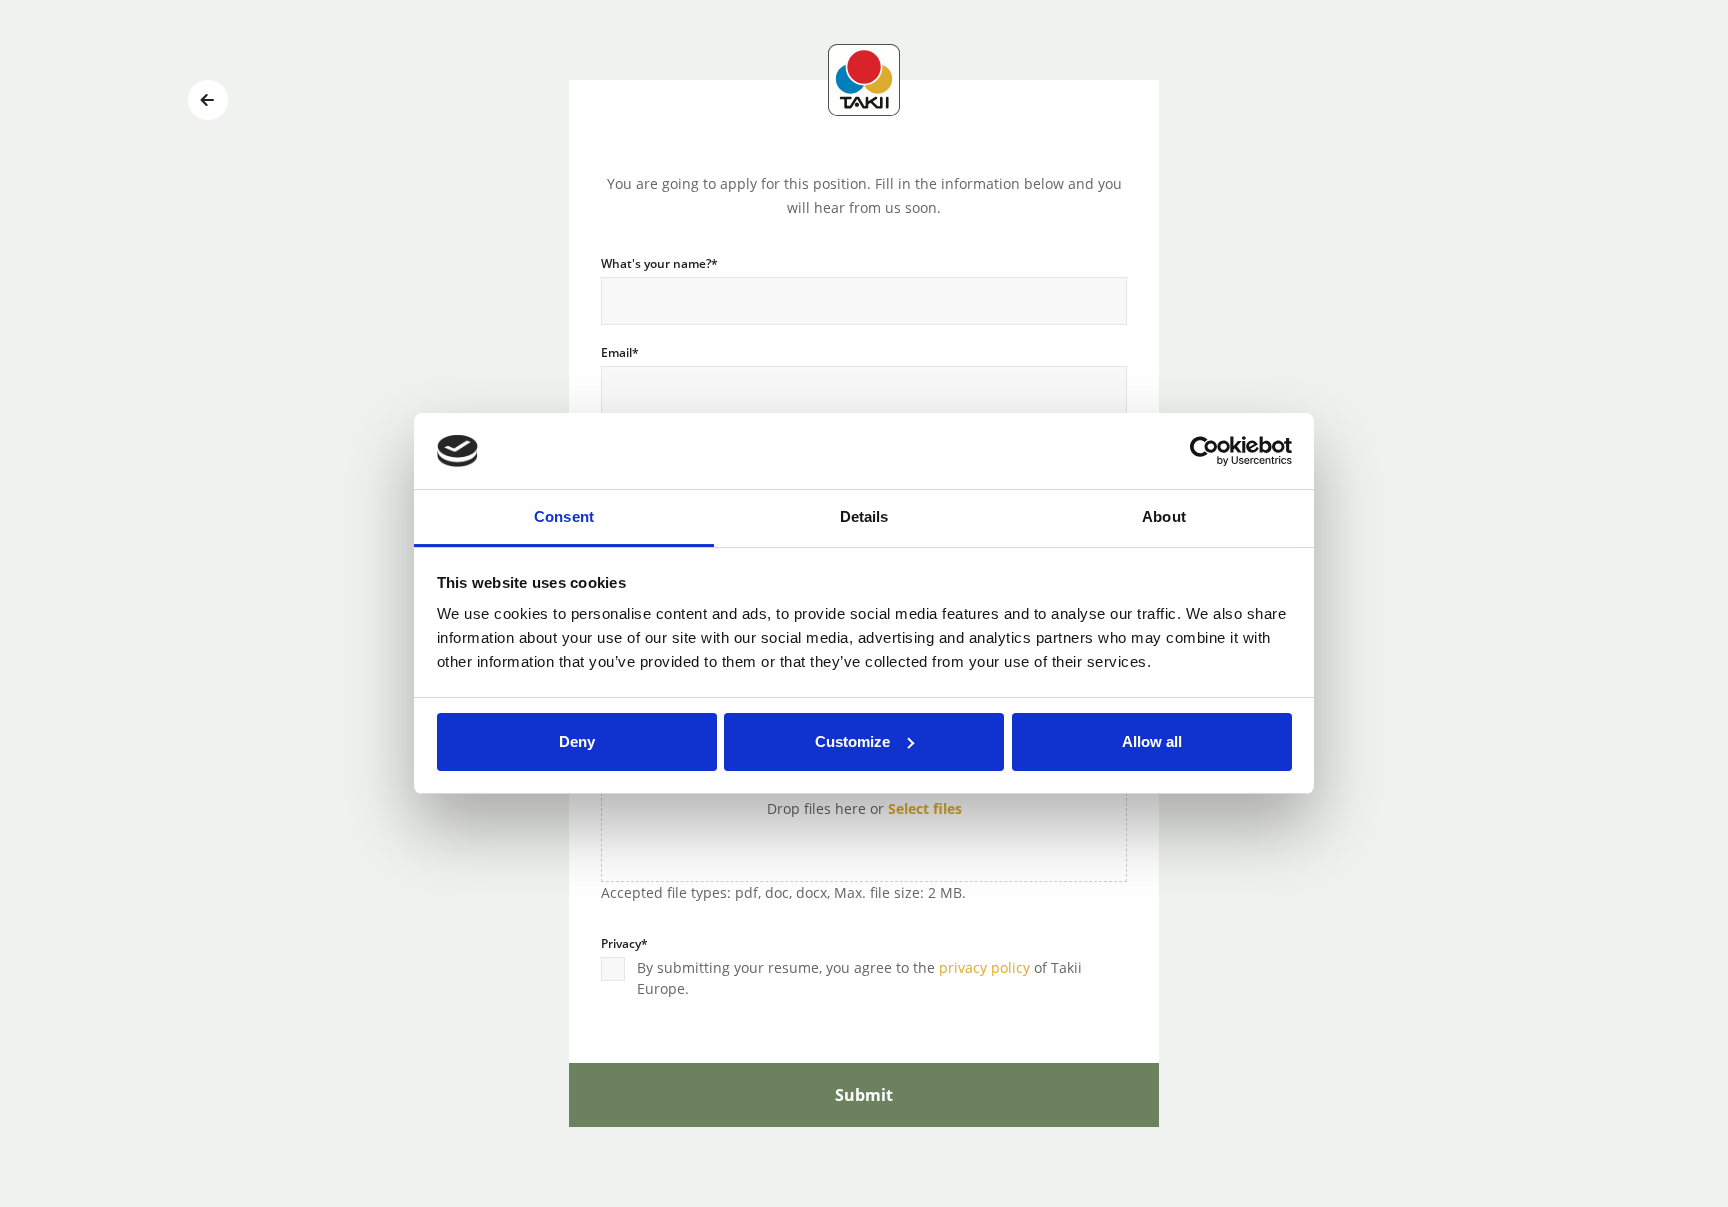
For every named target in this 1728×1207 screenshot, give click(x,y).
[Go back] (208, 100)
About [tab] (1164, 516)
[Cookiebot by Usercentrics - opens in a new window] (1204, 451)
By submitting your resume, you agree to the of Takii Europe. (859, 978)
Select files (925, 808)
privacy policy (984, 967)
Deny (577, 741)
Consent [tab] (564, 516)
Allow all (1152, 741)
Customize (852, 741)
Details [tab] (864, 516)
